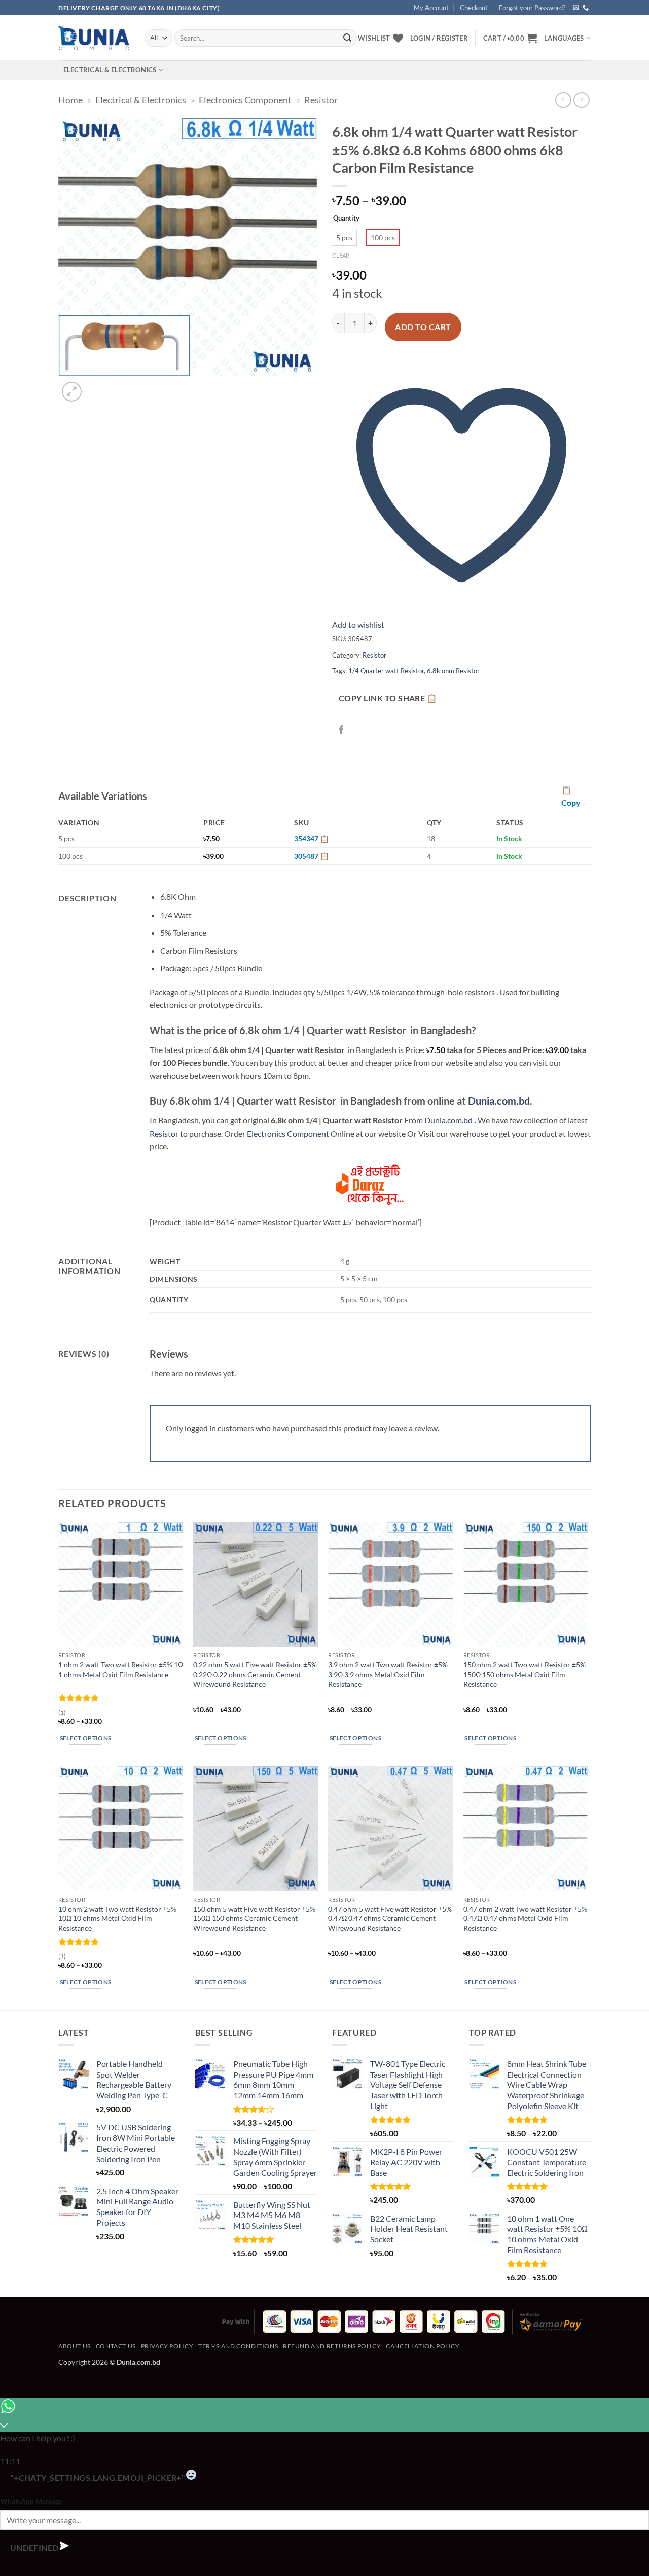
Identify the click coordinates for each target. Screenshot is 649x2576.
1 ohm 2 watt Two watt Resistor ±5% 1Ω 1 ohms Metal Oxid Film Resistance (121, 1670)
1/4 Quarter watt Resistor (386, 671)
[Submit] (347, 38)
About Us (75, 2346)
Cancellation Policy (423, 2346)
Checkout (474, 8)
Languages (564, 38)
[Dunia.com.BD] (94, 38)
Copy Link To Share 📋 (388, 698)
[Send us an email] (576, 8)
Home (70, 100)
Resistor (321, 100)
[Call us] (586, 8)
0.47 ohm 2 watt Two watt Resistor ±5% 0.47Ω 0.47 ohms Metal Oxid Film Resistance (525, 1918)
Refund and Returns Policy (332, 2346)
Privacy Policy (167, 2346)
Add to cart (423, 327)
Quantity (346, 219)
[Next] (96, 386)
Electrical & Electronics (110, 70)
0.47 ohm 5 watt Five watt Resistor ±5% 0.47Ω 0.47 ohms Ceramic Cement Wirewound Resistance (390, 1918)
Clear (341, 255)
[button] (510, 38)
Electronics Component (245, 100)
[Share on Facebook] (341, 730)
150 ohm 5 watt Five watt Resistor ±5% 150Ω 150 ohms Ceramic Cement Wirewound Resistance (254, 1918)
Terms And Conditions (238, 2346)
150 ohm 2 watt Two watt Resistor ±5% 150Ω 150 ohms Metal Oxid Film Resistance (525, 1674)
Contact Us (116, 2346)
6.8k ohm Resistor (453, 671)
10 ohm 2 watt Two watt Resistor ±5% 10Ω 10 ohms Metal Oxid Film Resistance (117, 1918)
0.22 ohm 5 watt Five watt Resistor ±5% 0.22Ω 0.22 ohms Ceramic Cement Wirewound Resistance (255, 1674)
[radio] (344, 238)
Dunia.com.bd (499, 1101)
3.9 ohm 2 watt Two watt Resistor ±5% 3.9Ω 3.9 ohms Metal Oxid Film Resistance (388, 1674)
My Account (431, 8)
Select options (86, 1738)
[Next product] (563, 100)
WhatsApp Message (31, 2501)
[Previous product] (581, 100)
